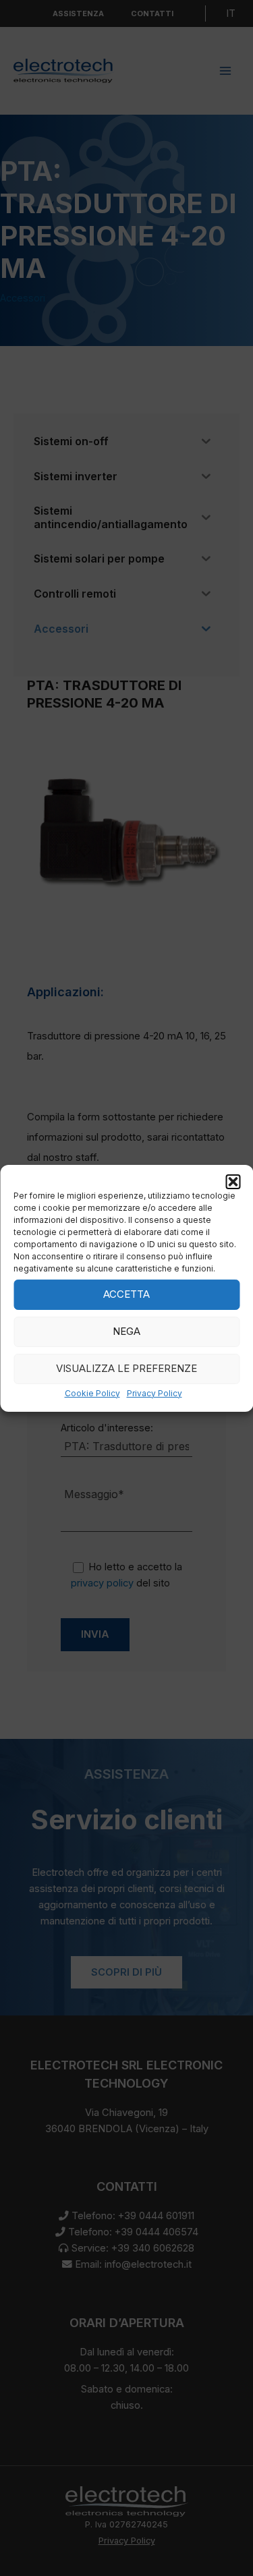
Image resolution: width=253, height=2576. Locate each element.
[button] (233, 1181)
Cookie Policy (92, 1393)
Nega (126, 1331)
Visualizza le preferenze (126, 1368)
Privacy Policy (154, 1393)
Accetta (126, 1294)
